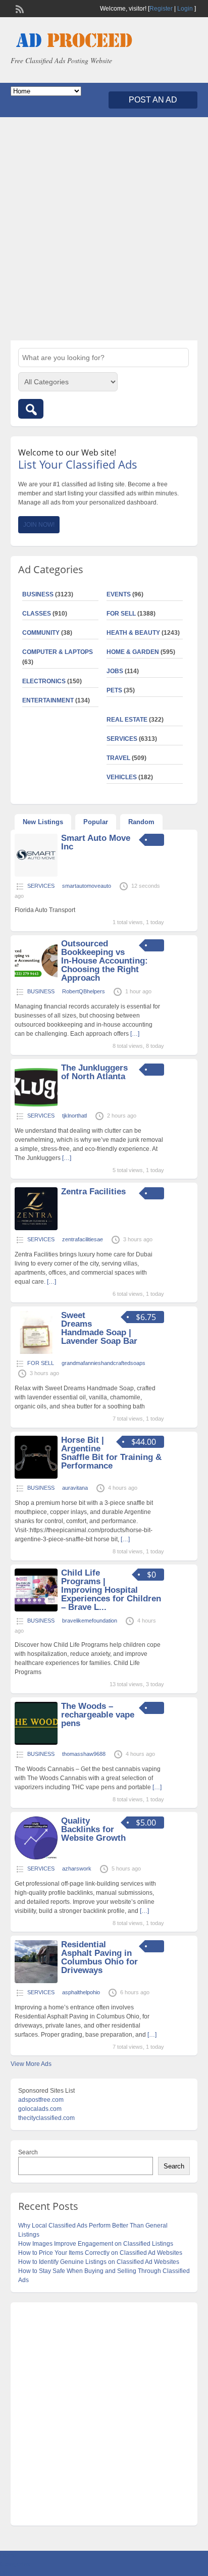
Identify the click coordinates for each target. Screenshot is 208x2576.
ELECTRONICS (44, 681)
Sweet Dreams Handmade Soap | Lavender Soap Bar (99, 1328)
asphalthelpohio (81, 1992)
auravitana (75, 1488)
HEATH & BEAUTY (133, 633)
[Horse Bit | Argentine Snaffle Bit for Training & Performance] (36, 1477)
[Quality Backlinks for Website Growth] (36, 1857)
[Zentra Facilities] (36, 1228)
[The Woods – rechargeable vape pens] (36, 1743)
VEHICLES (122, 777)
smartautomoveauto (87, 886)
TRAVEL (118, 758)
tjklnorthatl (74, 1116)
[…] (135, 1034)
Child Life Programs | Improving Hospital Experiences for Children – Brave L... (111, 1590)
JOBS (115, 671)
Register (161, 9)
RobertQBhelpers (84, 991)
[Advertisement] (104, 229)
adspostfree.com (41, 2100)
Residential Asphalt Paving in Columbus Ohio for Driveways (99, 1957)
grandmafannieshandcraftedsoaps (103, 1363)
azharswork (77, 1868)
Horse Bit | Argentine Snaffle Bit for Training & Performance (111, 1453)
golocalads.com (40, 2109)
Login (185, 9)
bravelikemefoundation (90, 1621)
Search (28, 2152)
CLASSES (37, 614)
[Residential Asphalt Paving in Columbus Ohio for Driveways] (36, 1981)
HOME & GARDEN (133, 652)
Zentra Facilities (93, 1192)
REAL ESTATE (127, 720)
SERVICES (122, 739)
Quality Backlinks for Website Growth (93, 1829)
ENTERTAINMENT (48, 700)
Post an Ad (153, 100)
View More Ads (31, 2064)
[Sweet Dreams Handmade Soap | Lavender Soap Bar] (36, 1352)
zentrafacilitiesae (83, 1239)
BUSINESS (38, 594)
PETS (114, 690)
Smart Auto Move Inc (96, 842)
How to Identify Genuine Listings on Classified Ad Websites (99, 2262)
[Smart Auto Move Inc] (36, 875)
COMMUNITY (41, 633)
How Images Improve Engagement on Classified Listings (96, 2244)
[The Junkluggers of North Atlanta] (36, 1104)
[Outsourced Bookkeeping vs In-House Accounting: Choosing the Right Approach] (36, 980)
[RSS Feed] (19, 8)
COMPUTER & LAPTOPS (58, 652)
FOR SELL (121, 614)
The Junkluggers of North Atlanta (94, 1072)
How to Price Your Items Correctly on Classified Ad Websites (100, 2253)
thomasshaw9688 (84, 1754)
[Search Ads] (31, 409)
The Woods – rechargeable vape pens (98, 1715)
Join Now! (39, 525)
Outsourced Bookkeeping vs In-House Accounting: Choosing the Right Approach (105, 961)
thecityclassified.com (46, 2118)
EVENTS (119, 594)
